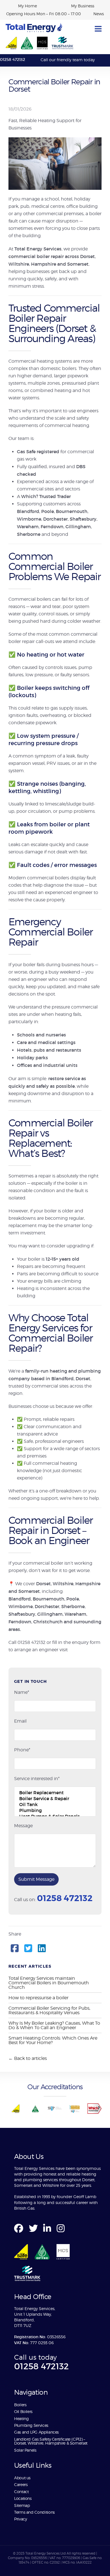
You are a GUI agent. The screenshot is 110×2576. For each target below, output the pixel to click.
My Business (83, 6)
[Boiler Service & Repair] (55, 1799)
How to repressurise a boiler (38, 1998)
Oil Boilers (23, 2411)
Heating (21, 2418)
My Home (27, 6)
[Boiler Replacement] (55, 1793)
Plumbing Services (31, 2425)
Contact (21, 2492)
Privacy (20, 2519)
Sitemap (22, 2505)
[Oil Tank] (55, 1805)
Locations (23, 2498)
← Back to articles (28, 2058)
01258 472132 (13, 60)
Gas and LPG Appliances (36, 2432)
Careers (21, 2484)
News (99, 14)
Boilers (20, 2405)
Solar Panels (25, 2450)
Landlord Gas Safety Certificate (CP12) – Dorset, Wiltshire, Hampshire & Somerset (51, 2441)
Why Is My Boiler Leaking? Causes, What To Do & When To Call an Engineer (54, 2025)
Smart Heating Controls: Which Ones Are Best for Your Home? (53, 2040)
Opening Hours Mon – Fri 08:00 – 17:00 (44, 14)
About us (23, 2478)
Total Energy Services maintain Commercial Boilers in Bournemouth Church (49, 1983)
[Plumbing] (55, 1810)
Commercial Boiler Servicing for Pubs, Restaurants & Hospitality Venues (49, 2010)
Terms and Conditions (34, 2512)
